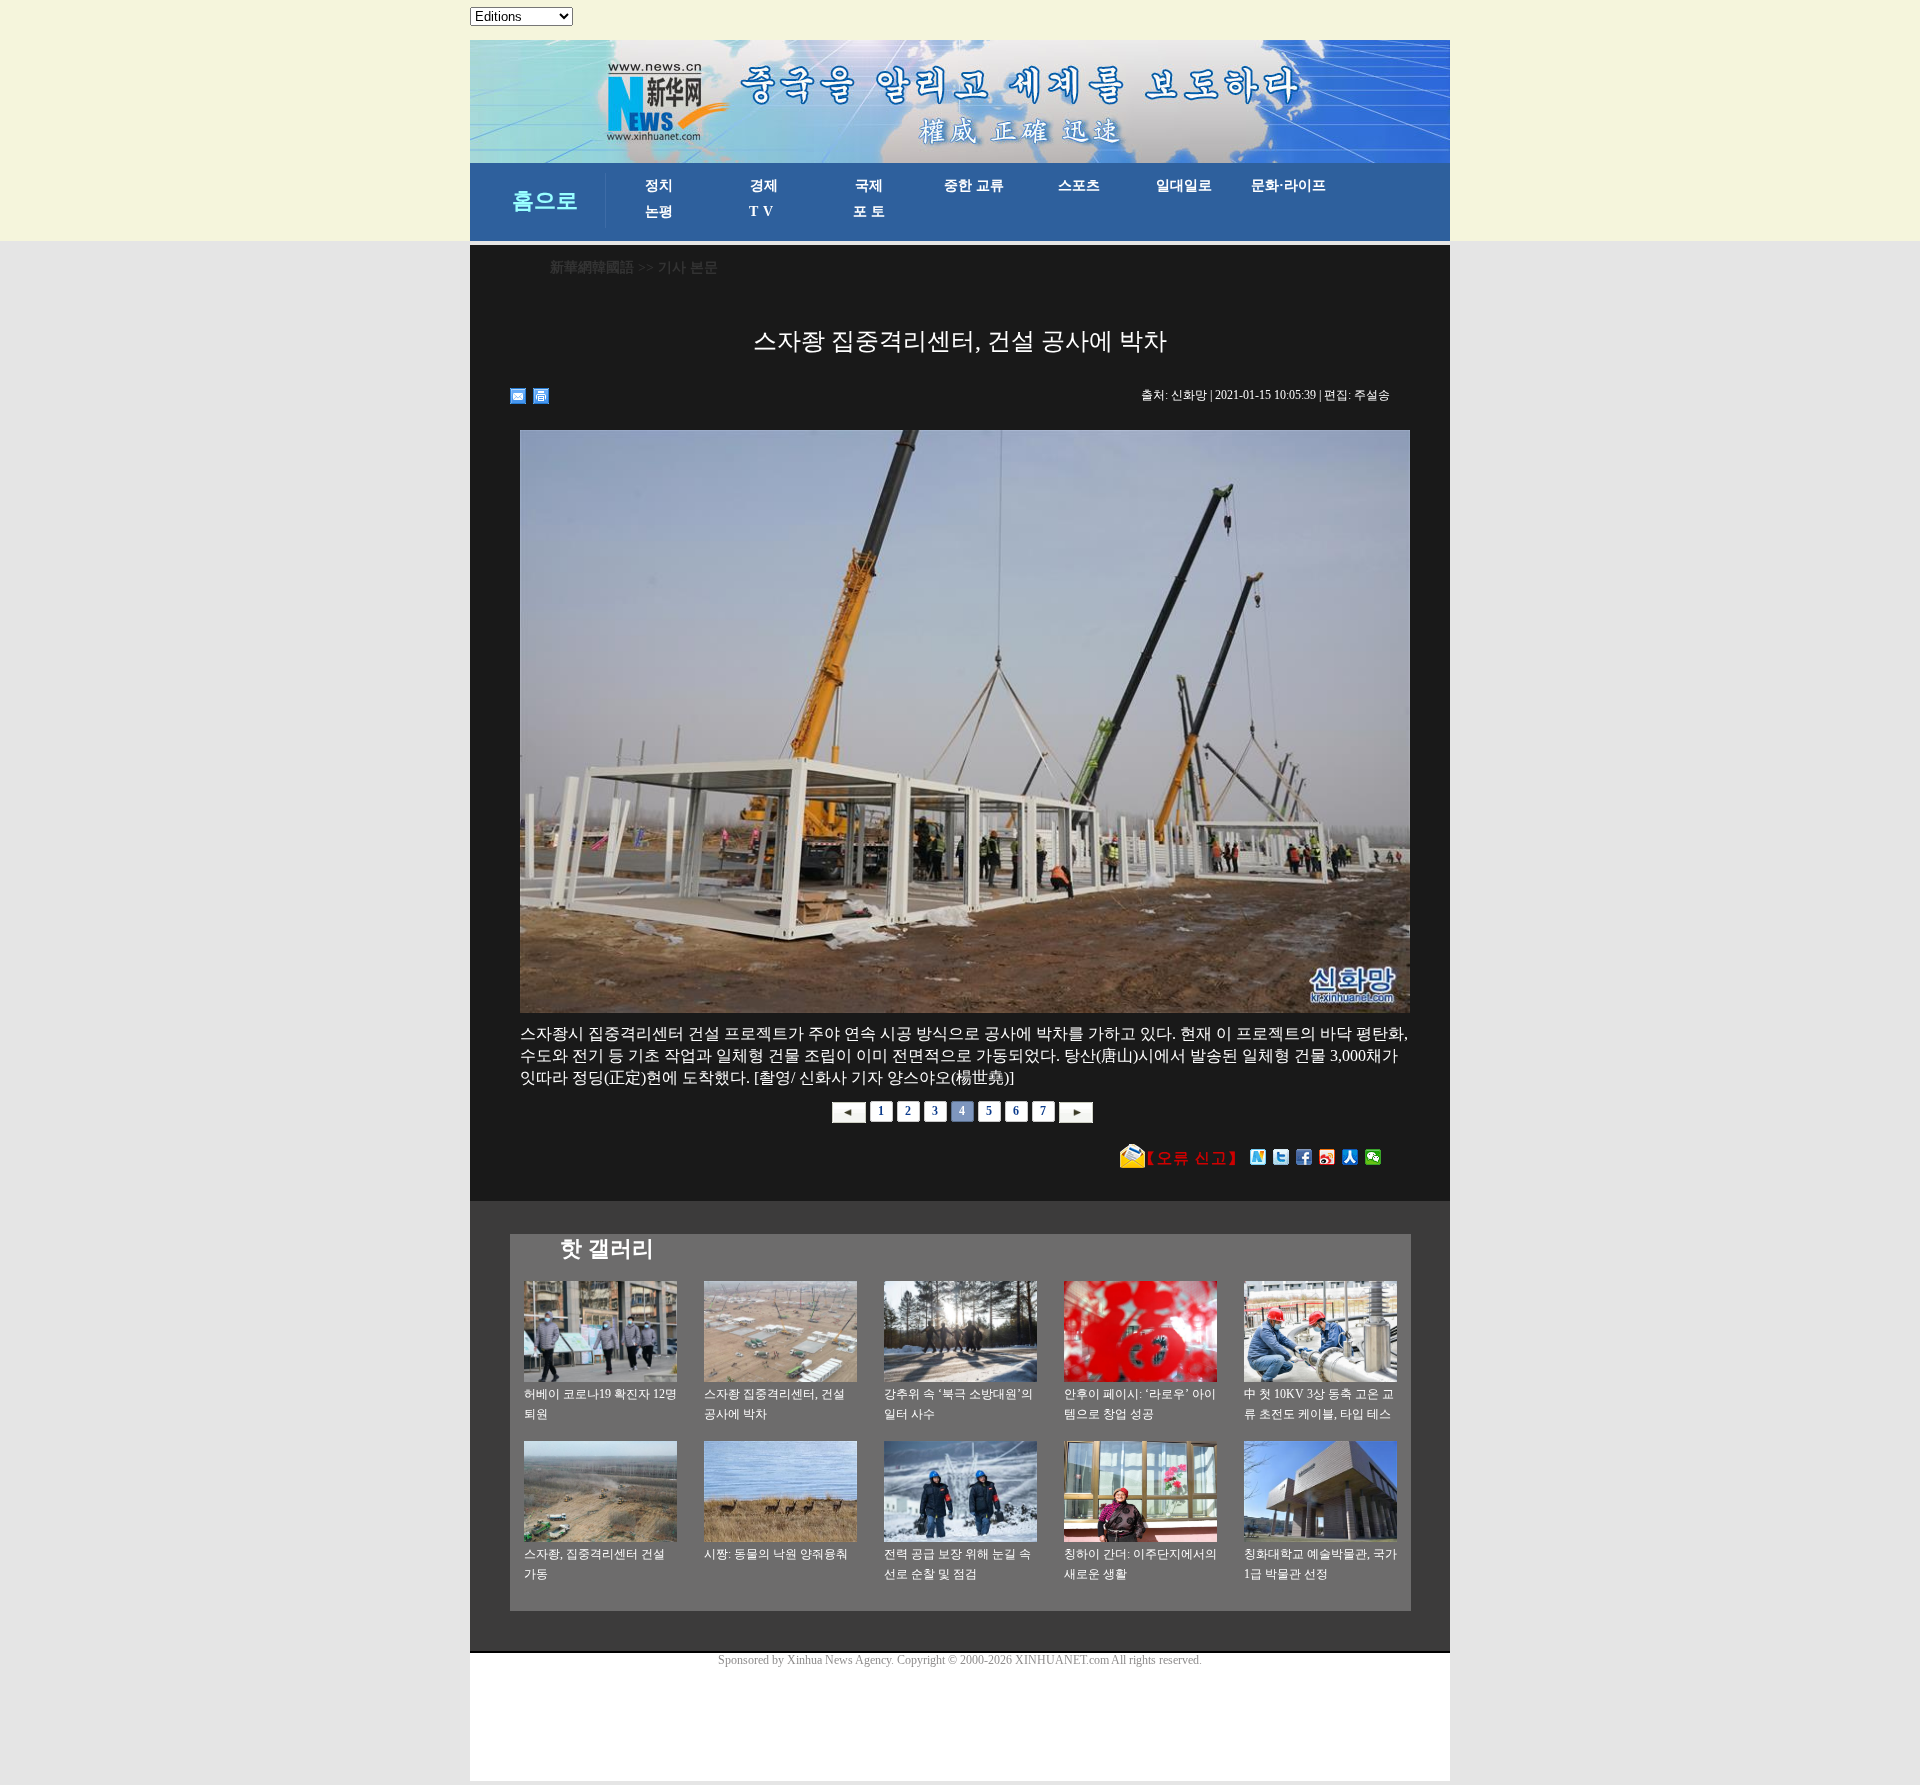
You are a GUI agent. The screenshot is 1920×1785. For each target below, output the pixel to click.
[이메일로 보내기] (518, 396)
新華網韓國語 (592, 267)
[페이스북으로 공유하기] (1304, 1157)
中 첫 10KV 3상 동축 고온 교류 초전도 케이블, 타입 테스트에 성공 (1319, 1414)
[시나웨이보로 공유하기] (1327, 1157)
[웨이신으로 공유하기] (1373, 1157)
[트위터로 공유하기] (1281, 1157)
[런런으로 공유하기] (1350, 1157)
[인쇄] (541, 396)
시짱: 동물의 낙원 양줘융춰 (776, 1554)
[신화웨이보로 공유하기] (1258, 1157)
